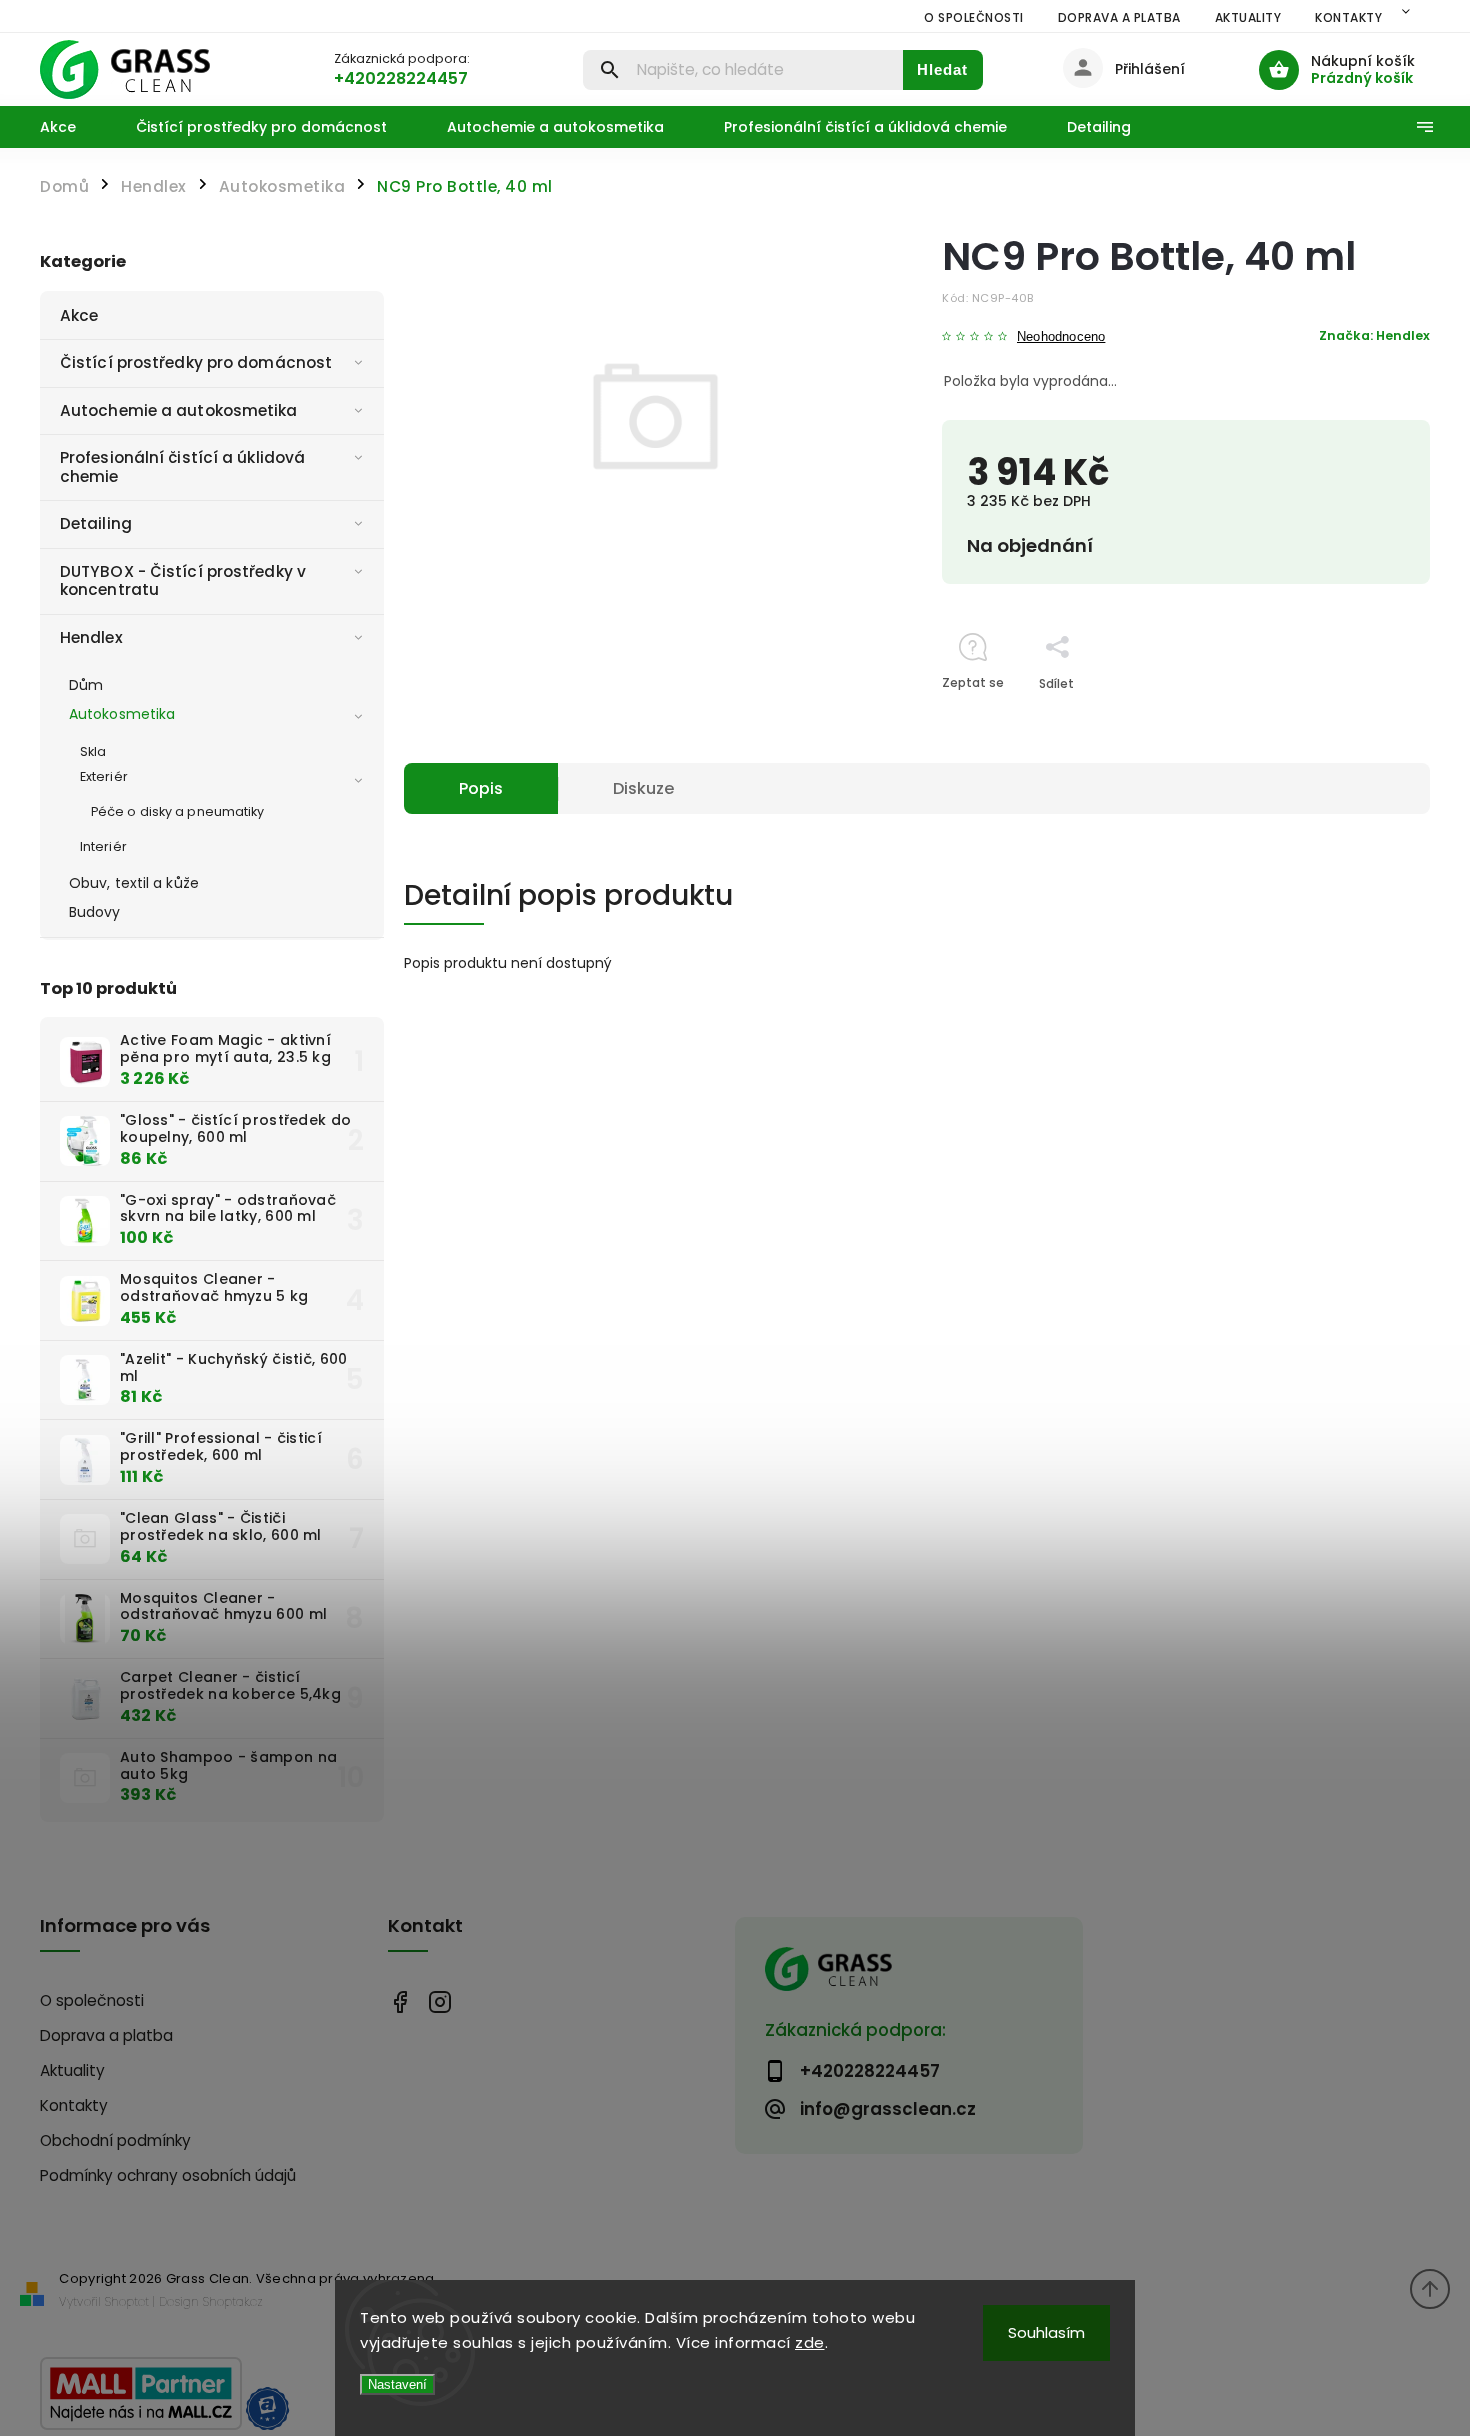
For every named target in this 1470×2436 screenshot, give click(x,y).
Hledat (942, 69)
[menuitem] (73, 127)
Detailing (96, 523)
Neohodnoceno (1061, 337)
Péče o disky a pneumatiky (178, 811)
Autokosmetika (122, 714)
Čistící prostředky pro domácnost (196, 362)
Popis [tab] (481, 788)
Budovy (95, 912)
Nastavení (397, 2384)
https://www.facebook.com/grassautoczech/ (400, 2001)
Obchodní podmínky (115, 2140)
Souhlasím (1046, 2332)
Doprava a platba (1119, 17)
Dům (86, 685)
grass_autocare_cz (440, 2001)
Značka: (1374, 335)
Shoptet (127, 2301)
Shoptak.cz (233, 2301)
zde (810, 2342)
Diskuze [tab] (643, 788)
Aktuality (1248, 17)
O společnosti (974, 17)
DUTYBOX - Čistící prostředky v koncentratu (183, 580)
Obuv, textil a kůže (134, 883)
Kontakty (1348, 17)
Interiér (103, 846)
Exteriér (104, 776)
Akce (79, 315)
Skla (93, 751)
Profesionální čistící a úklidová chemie (182, 466)
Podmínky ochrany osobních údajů (168, 2175)
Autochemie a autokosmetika (179, 410)
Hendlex (91, 637)
